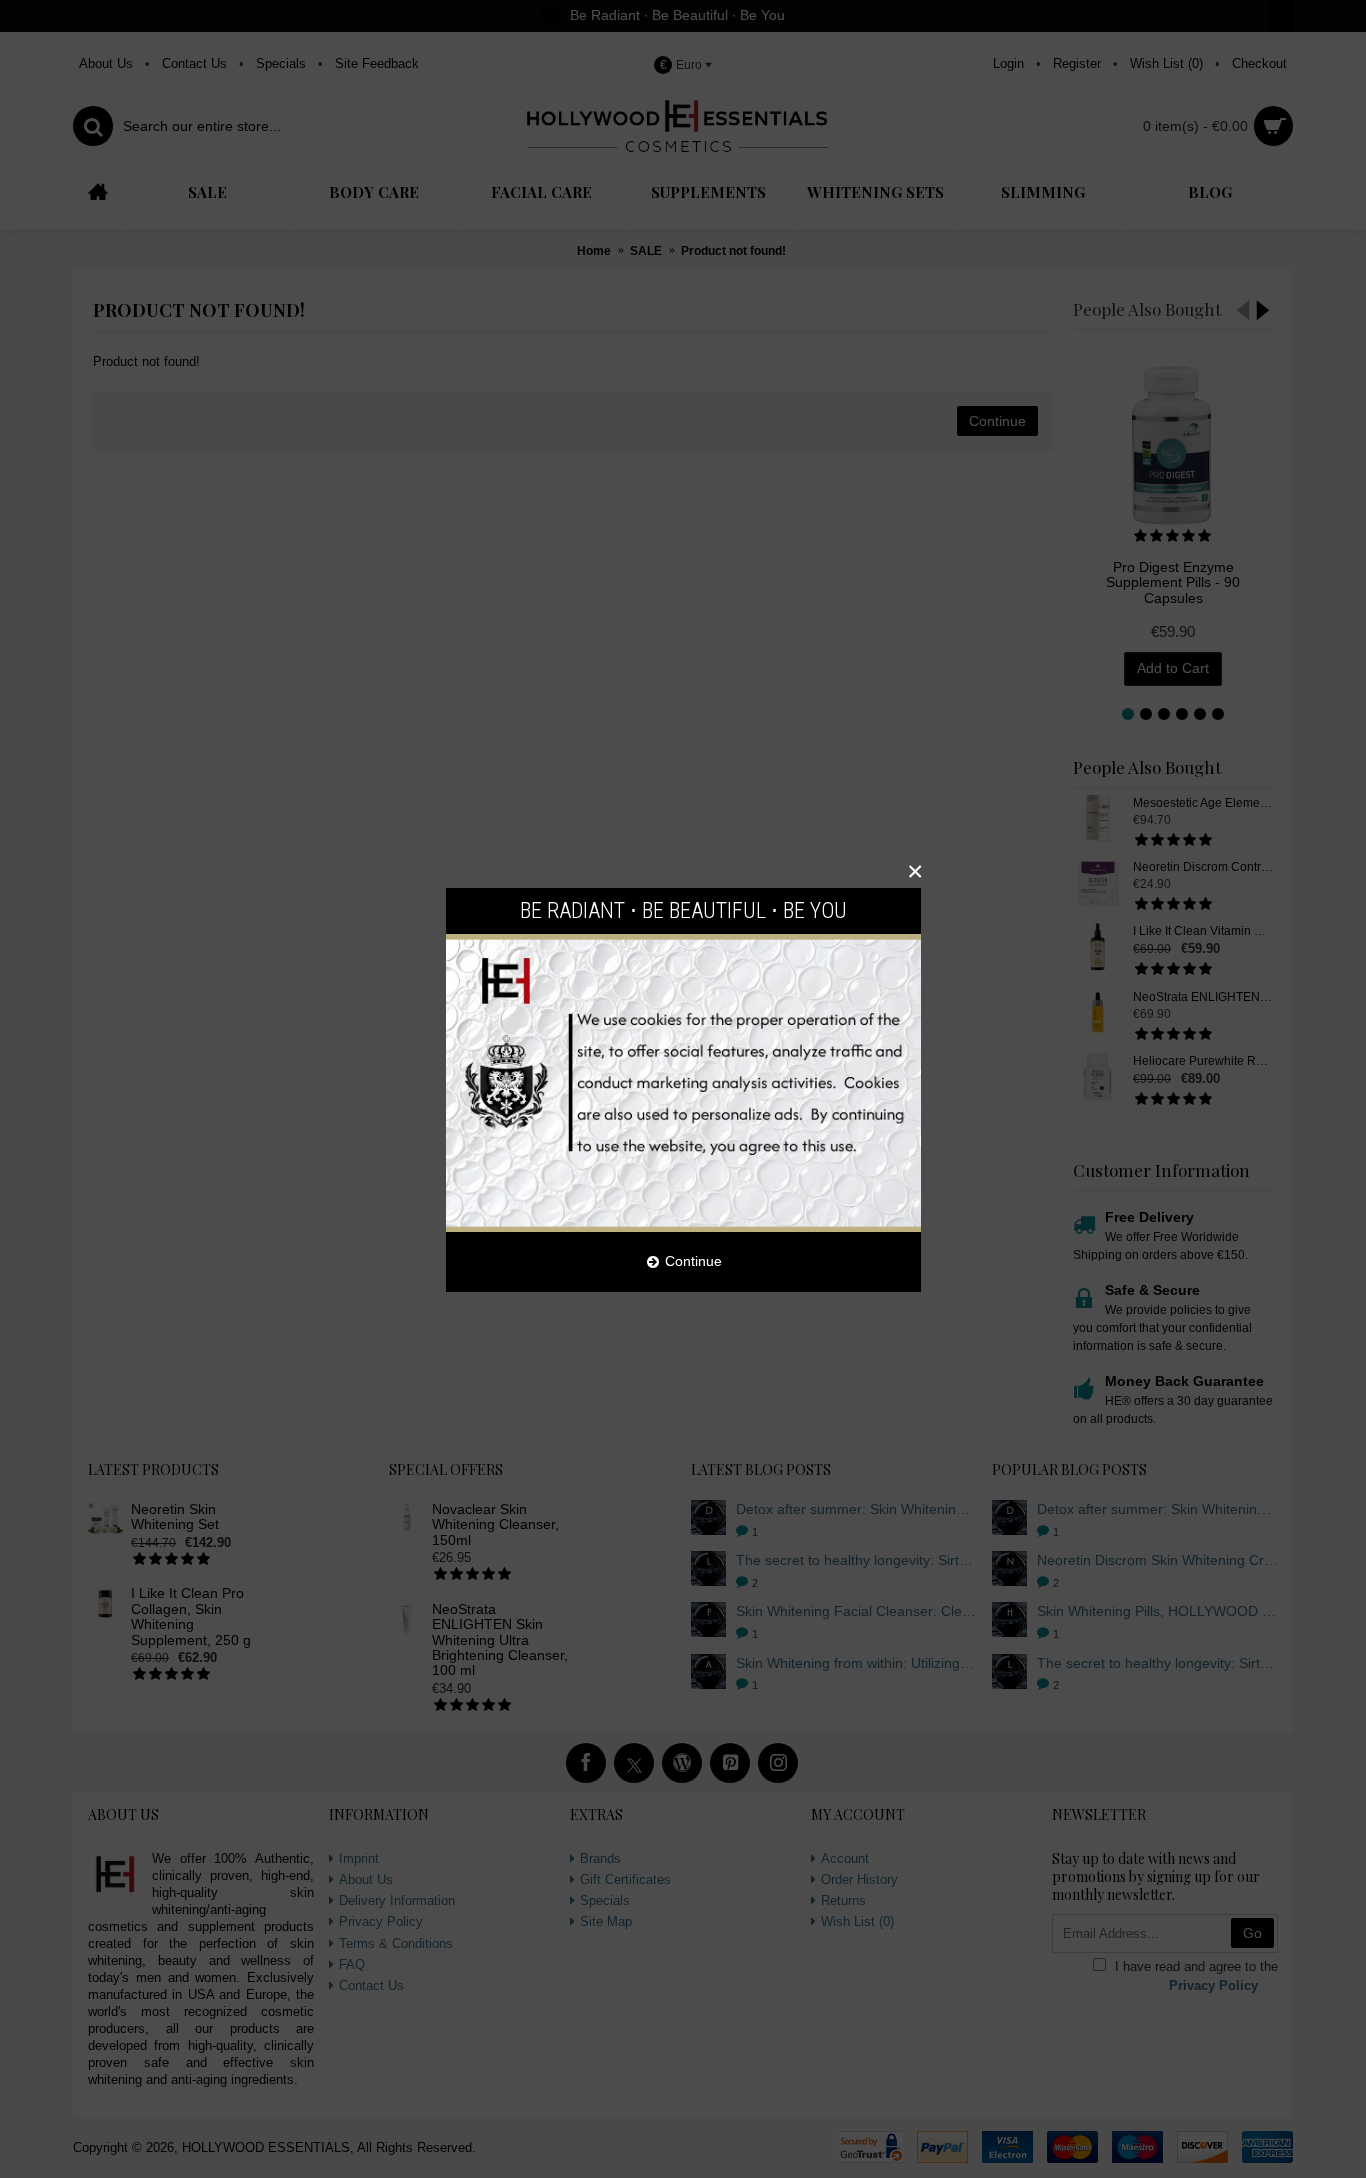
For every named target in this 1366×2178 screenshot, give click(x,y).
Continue (693, 1261)
